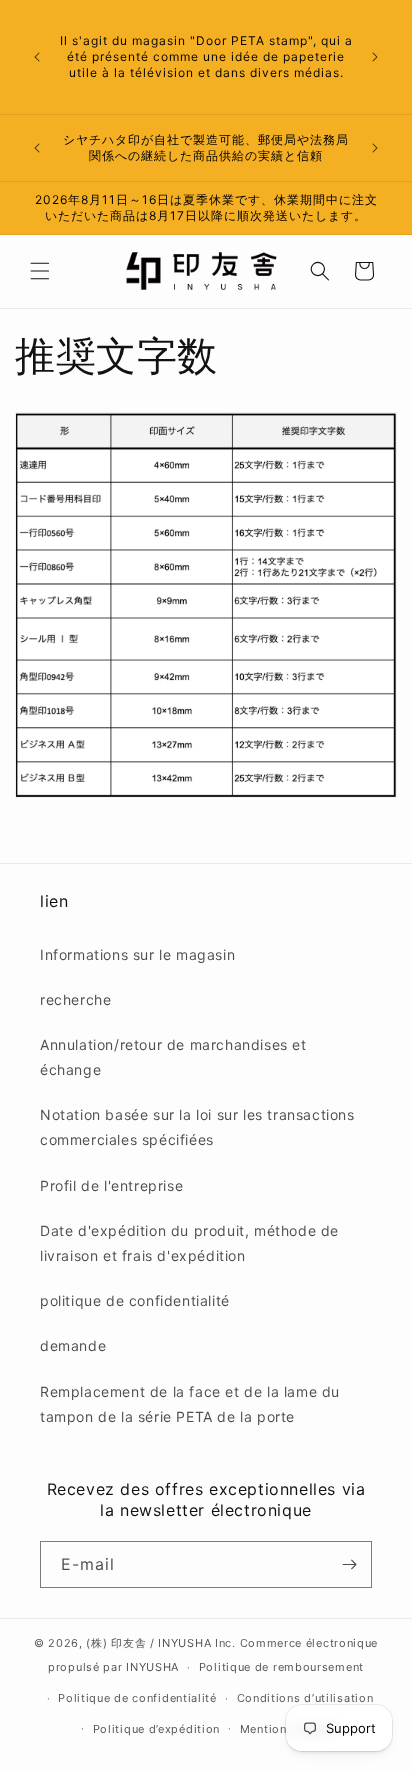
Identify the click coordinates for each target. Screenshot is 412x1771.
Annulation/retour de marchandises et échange (173, 1057)
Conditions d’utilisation (305, 1698)
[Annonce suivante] (375, 57)
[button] (40, 271)
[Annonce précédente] (37, 57)
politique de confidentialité (135, 1300)
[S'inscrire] (349, 1564)
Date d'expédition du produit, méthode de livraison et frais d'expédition (189, 1243)
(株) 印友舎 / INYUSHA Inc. (160, 1643)
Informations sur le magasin (137, 954)
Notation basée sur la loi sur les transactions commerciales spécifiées (197, 1127)
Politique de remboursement (281, 1667)
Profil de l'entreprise (111, 1185)
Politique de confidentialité (137, 1698)
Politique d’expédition (156, 1729)
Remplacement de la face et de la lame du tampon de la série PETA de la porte (190, 1404)
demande (73, 1345)
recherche (75, 999)
